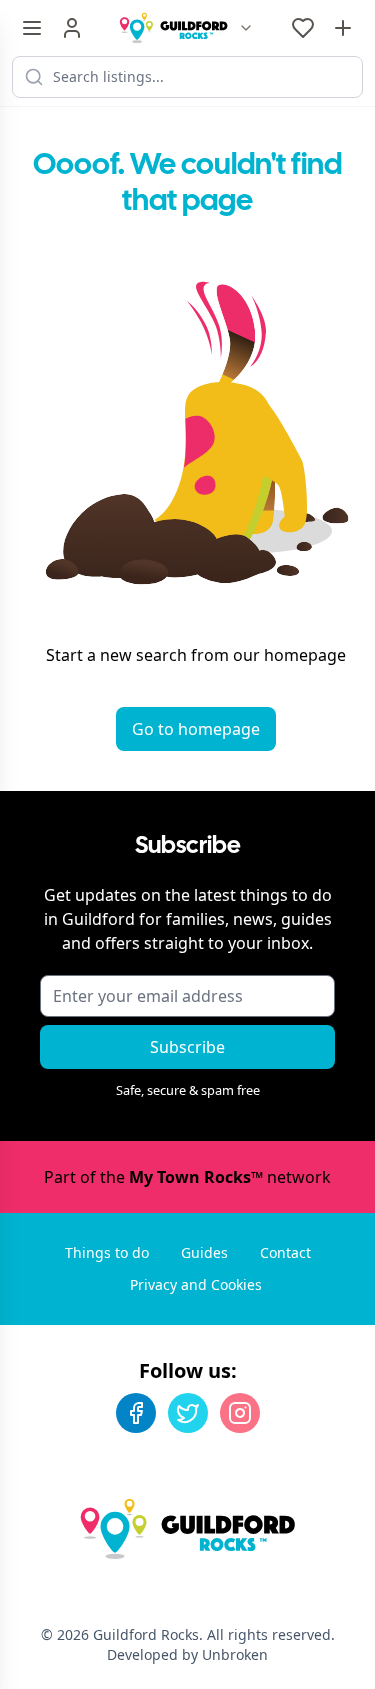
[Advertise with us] (343, 28)
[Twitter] (188, 1413)
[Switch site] (246, 28)
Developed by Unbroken (187, 1654)
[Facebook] (136, 1413)
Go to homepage (196, 729)
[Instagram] (240, 1413)
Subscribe (187, 1047)
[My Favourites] (303, 28)
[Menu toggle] (32, 28)
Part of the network (187, 1177)
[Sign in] (72, 28)
